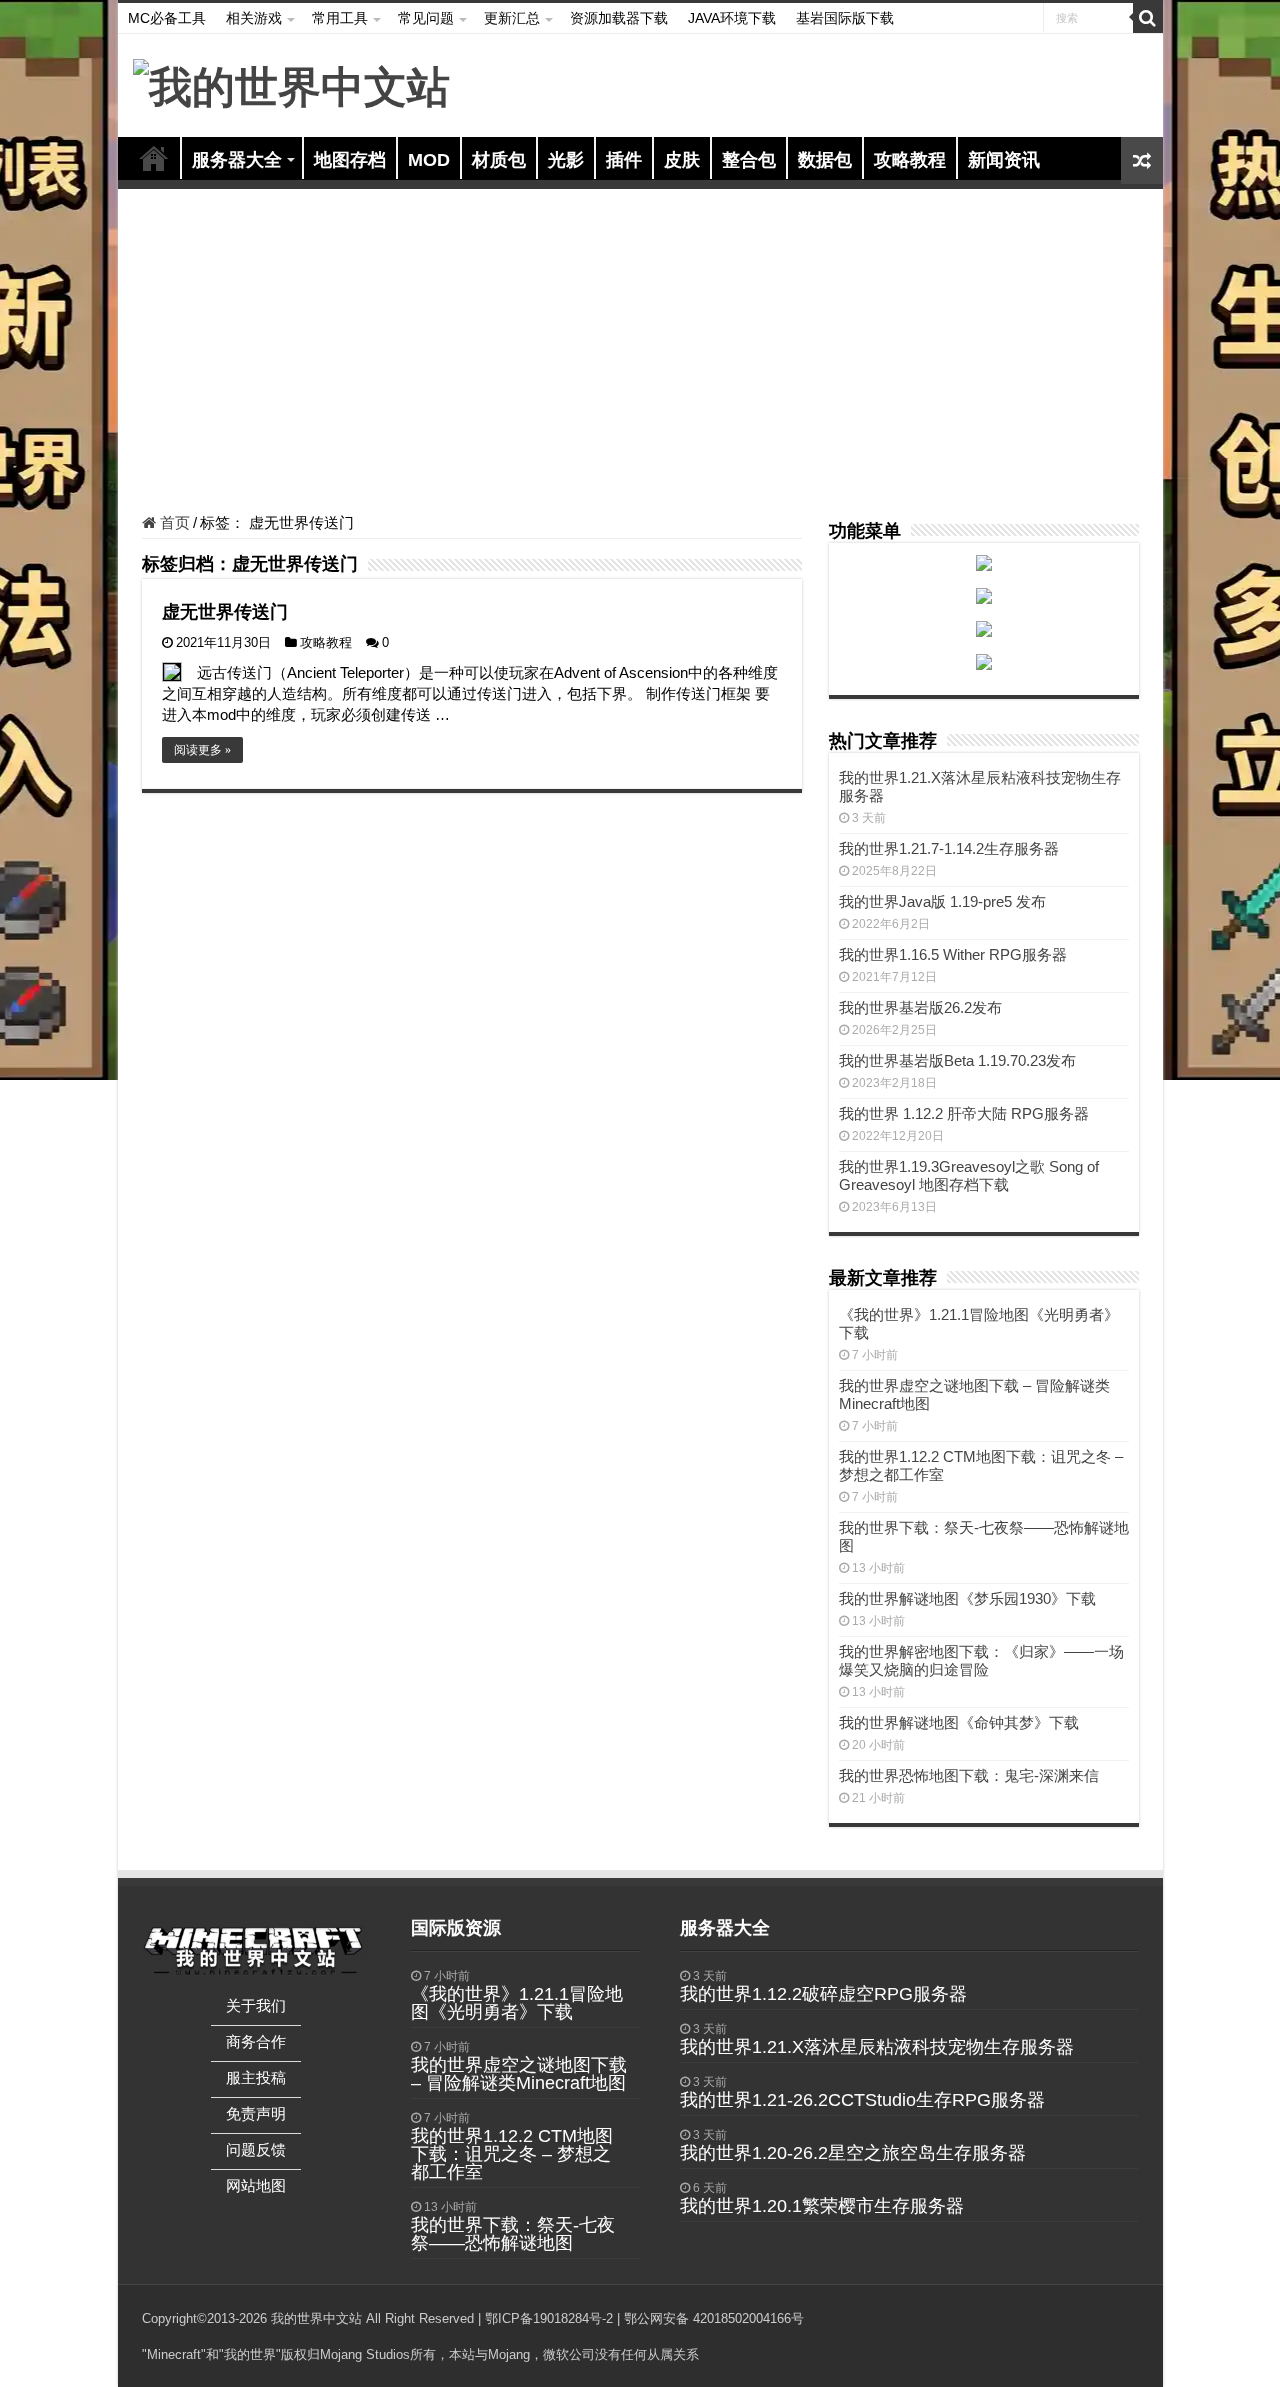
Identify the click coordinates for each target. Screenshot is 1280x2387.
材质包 (499, 160)
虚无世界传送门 (225, 612)
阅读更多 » (202, 750)
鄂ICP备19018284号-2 (549, 2318)
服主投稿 (256, 2077)
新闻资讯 (1004, 160)
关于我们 (256, 2005)
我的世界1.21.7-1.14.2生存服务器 (949, 848)
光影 (566, 160)
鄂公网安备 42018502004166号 (714, 2318)
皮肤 (682, 160)
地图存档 (350, 160)
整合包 (749, 160)
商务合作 (256, 2041)
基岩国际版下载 (845, 18)
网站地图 (256, 2185)
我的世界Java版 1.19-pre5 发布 (942, 901)
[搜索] (1148, 18)
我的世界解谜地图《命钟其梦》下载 (959, 1722)
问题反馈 (256, 2149)
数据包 (825, 160)
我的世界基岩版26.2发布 (920, 1007)
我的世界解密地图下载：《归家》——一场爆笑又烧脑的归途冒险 (981, 1660)
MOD (429, 160)
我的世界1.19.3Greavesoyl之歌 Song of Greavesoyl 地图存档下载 (969, 1175)
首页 (154, 158)
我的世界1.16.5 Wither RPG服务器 (953, 954)
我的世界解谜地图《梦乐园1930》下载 (967, 1598)
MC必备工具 (167, 18)
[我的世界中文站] (291, 84)
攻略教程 (910, 160)
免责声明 (256, 2113)
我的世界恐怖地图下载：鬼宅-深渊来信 (969, 1775)
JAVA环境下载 (732, 18)
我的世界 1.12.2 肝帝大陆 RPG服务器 (964, 1113)
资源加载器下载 (619, 18)
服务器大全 (237, 160)
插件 (624, 160)
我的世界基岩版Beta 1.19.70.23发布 (957, 1060)
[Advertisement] (640, 354)
